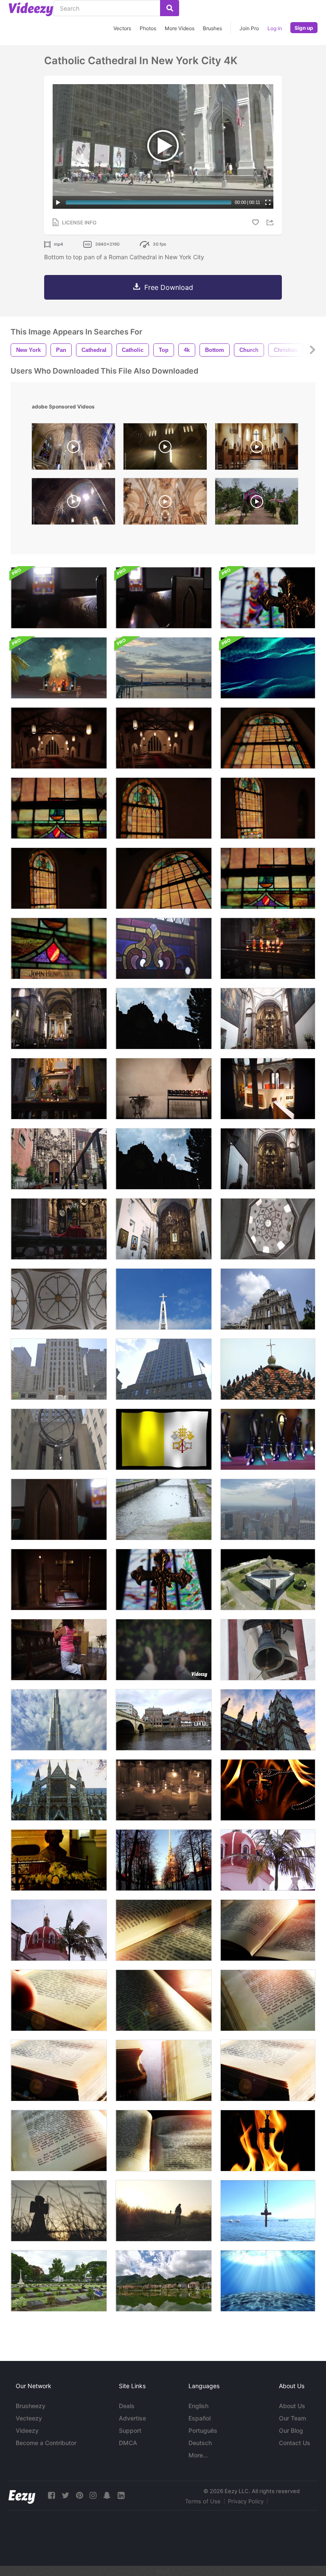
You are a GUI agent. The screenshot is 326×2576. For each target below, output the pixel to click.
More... (198, 2455)
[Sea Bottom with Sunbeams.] (268, 2281)
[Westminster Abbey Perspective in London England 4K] (268, 1720)
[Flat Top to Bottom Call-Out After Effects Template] (164, 1650)
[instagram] (93, 2495)
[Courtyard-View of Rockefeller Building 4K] (59, 1369)
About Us (292, 2406)
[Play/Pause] (58, 202)
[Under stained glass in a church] (164, 878)
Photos (148, 28)
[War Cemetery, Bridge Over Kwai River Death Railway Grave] (59, 2281)
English (198, 2406)
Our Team (292, 2418)
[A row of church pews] (59, 1509)
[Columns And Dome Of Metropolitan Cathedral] (59, 1019)
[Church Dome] (59, 1299)
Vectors (122, 28)
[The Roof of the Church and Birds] (268, 1369)
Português (203, 2430)
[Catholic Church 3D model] (268, 1580)
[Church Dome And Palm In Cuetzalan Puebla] (59, 1930)
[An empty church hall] (164, 738)
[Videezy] (31, 9)
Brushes (212, 28)
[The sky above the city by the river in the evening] (164, 668)
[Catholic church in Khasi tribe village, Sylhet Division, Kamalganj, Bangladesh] (257, 503)
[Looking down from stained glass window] (59, 808)
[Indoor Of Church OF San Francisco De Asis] (268, 1019)
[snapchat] (107, 2495)
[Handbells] (268, 1439)
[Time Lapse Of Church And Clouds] (164, 1019)
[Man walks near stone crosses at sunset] (164, 2211)
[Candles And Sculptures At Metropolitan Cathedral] (268, 948)
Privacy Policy (246, 2501)
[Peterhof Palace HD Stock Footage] (164, 1509)
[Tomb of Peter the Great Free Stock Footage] (59, 1860)
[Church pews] (164, 598)
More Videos (180, 28)
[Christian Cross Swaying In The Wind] (268, 2211)
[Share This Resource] (271, 222)
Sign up (304, 28)
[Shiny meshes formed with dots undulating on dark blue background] (268, 668)
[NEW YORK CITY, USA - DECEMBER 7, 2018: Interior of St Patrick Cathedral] (73, 449)
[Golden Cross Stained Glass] (164, 1580)
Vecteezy (29, 2418)
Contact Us (295, 2443)
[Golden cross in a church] (59, 1580)
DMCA (128, 2443)
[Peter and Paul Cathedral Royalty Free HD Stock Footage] (164, 1860)
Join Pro (249, 28)
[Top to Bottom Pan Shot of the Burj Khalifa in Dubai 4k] (59, 1720)
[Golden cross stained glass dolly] (268, 598)
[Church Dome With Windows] (268, 1229)
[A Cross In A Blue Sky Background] (164, 1299)
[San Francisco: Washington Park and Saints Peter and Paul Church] (164, 1790)
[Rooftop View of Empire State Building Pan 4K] (268, 1509)
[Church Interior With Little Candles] (164, 1089)
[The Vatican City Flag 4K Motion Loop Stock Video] (164, 1439)
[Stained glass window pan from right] (268, 808)
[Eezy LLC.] (22, 2495)
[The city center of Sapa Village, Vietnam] (164, 2281)
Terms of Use (203, 2501)
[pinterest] (79, 2495)
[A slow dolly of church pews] (59, 598)
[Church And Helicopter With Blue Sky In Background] (164, 1159)
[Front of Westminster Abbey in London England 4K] (59, 1790)
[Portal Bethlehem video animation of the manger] (59, 668)
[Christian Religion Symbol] (268, 1790)
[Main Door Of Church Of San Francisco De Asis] (59, 1159)
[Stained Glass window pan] (164, 808)
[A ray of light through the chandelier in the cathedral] (73, 503)
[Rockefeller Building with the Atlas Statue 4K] (59, 1439)
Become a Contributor (46, 2443)
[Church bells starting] (268, 1650)
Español (200, 2418)
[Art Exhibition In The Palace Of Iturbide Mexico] (268, 1089)
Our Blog (291, 2430)
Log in (275, 28)
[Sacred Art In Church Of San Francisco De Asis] (268, 1159)
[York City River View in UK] (164, 1720)
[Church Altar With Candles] (59, 1089)
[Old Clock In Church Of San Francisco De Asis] (59, 1229)
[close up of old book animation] (164, 1930)
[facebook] (51, 2495)
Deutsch (200, 2443)
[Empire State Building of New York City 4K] (164, 1369)
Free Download (169, 287)
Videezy (27, 2430)
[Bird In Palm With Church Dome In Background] (268, 1860)
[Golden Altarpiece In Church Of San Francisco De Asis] (164, 1229)
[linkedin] (121, 2495)
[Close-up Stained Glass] (268, 878)
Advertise (132, 2418)
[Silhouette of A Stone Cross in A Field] (59, 2211)
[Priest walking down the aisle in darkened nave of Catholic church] (165, 449)
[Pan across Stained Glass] (59, 878)
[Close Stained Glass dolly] (164, 948)
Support (130, 2430)
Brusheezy (31, 2406)
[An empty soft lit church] (59, 738)
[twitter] (65, 2495)
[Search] (170, 8)
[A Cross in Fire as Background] (268, 2141)
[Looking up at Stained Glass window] (268, 738)
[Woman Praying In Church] (59, 1650)
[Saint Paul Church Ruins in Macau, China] (268, 1299)
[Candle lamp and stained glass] (59, 948)
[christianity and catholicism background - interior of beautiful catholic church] (257, 449)
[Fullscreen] (268, 202)
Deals (127, 2406)
